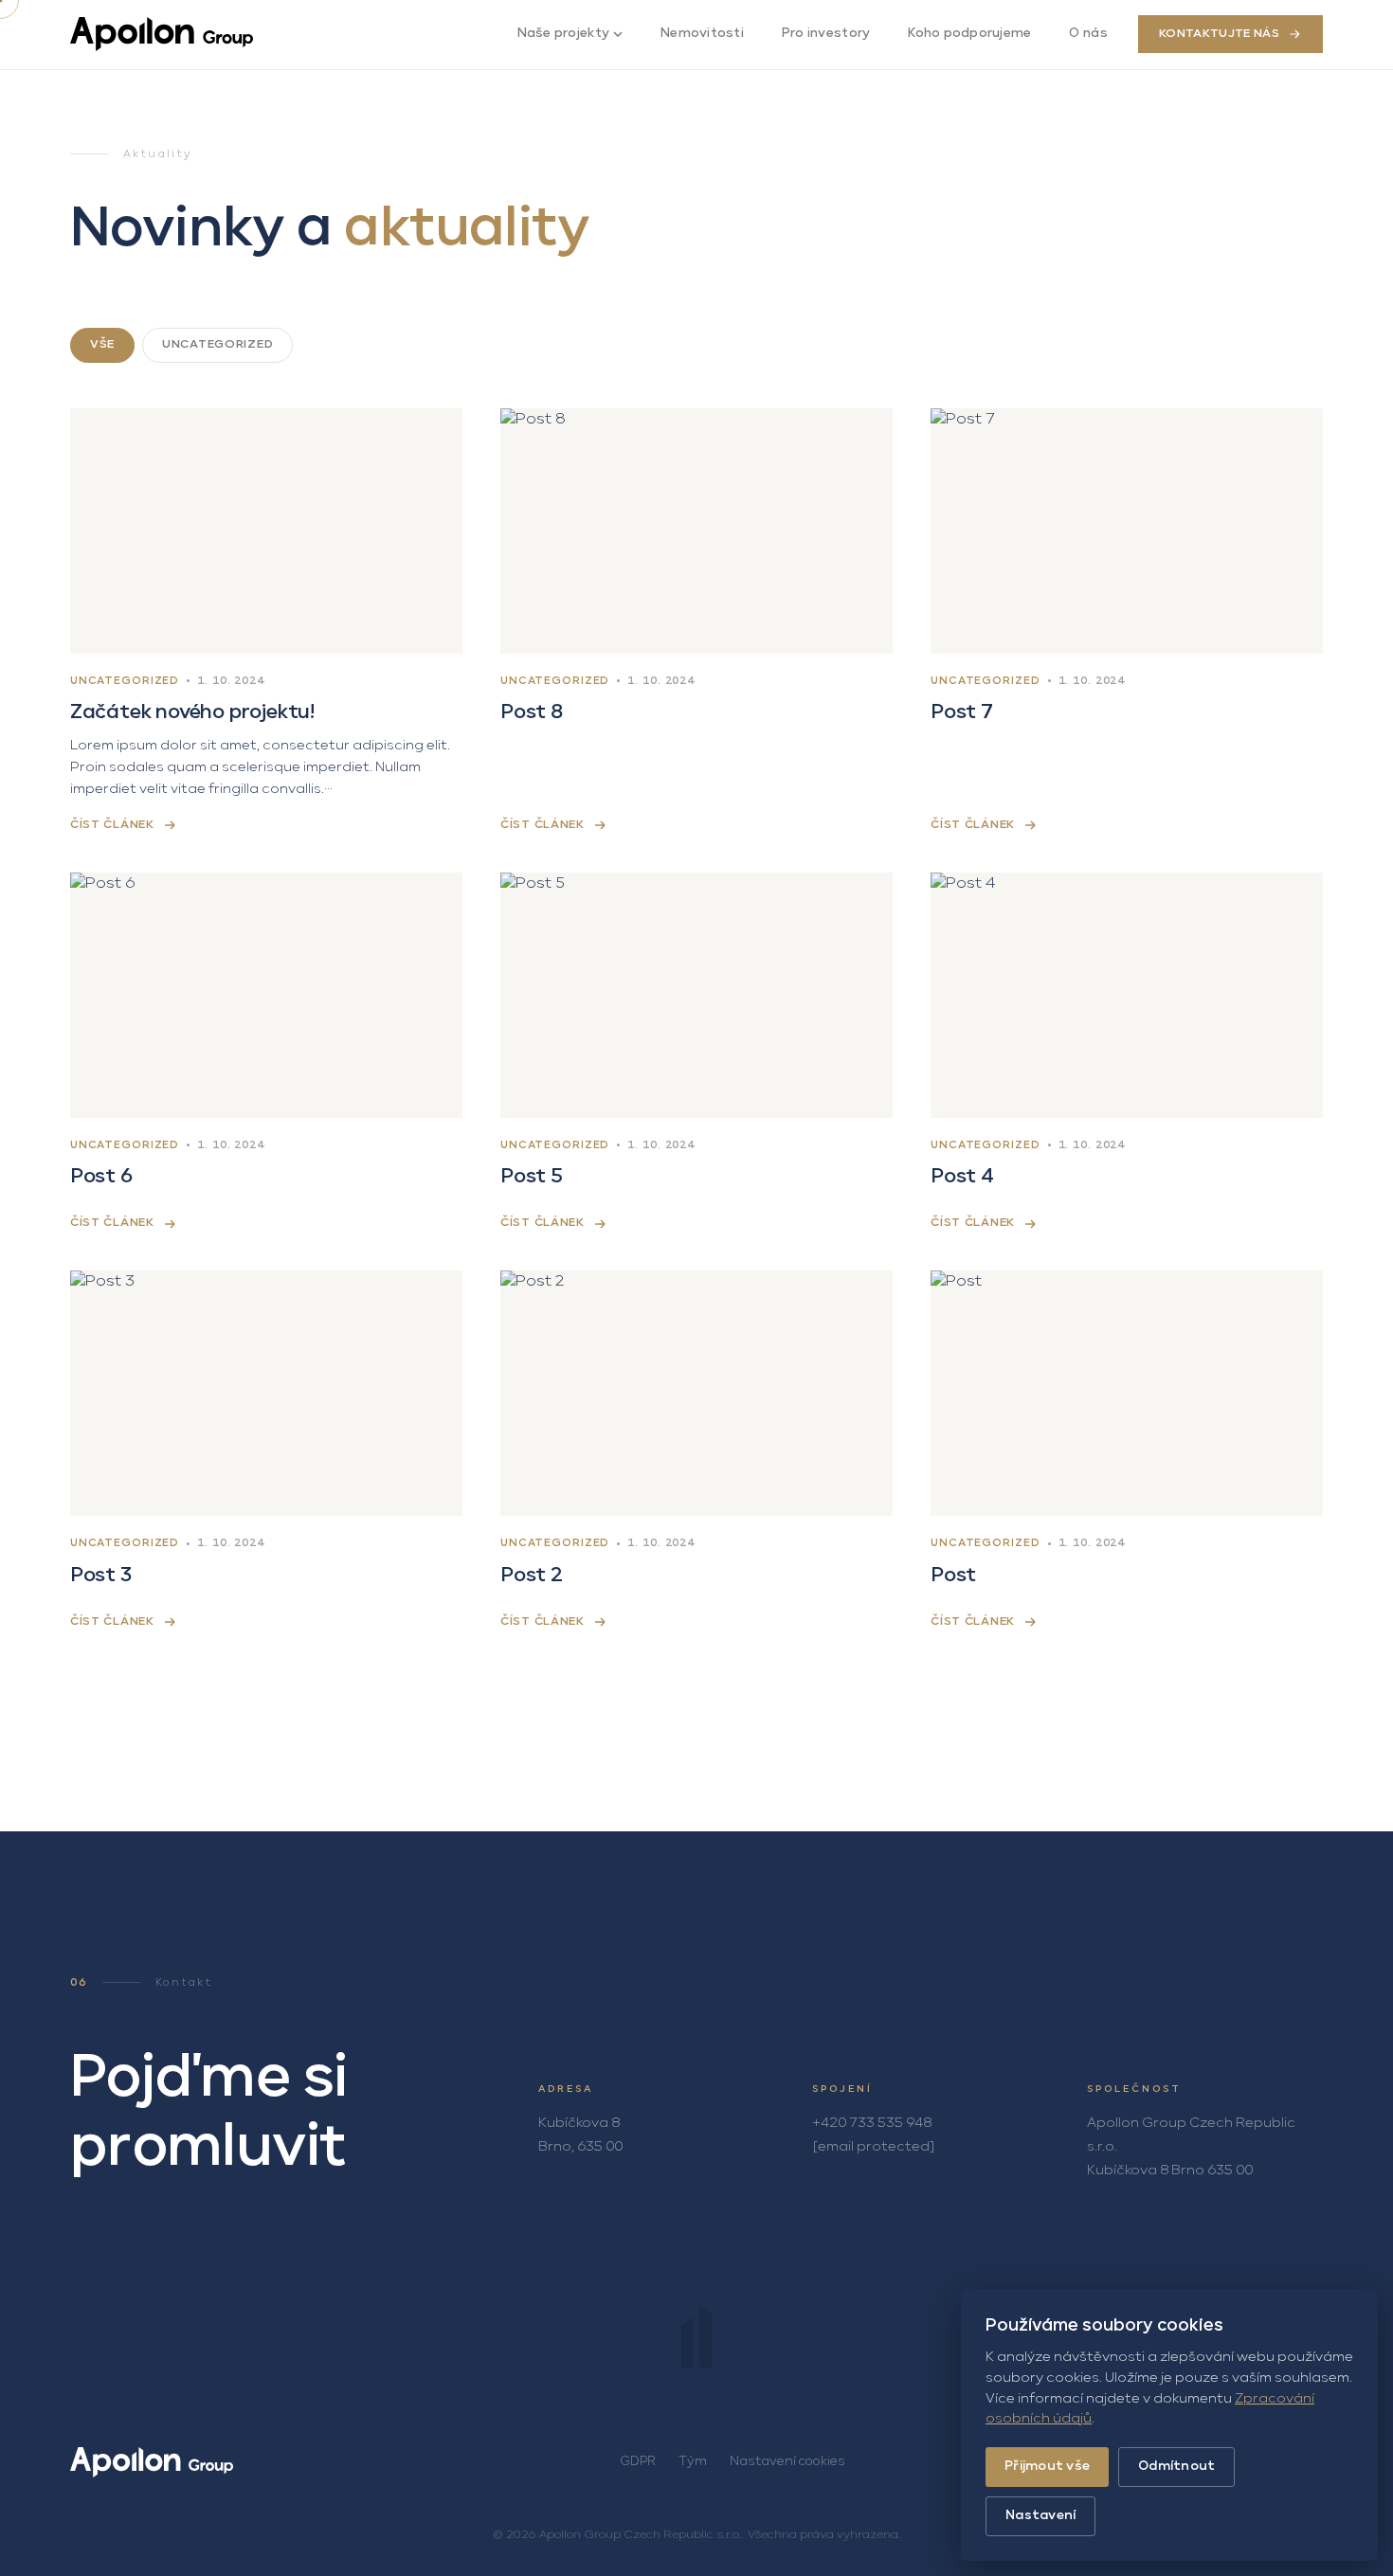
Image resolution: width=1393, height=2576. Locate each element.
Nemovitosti (702, 34)
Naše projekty (563, 34)
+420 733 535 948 (872, 2123)
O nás (1088, 34)
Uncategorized (217, 345)
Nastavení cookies (787, 2462)
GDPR (638, 2462)
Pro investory (826, 34)
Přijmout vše (1047, 2467)
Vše (102, 345)
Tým (693, 2462)
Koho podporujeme (969, 34)
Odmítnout (1176, 2467)
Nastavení (1040, 2516)
